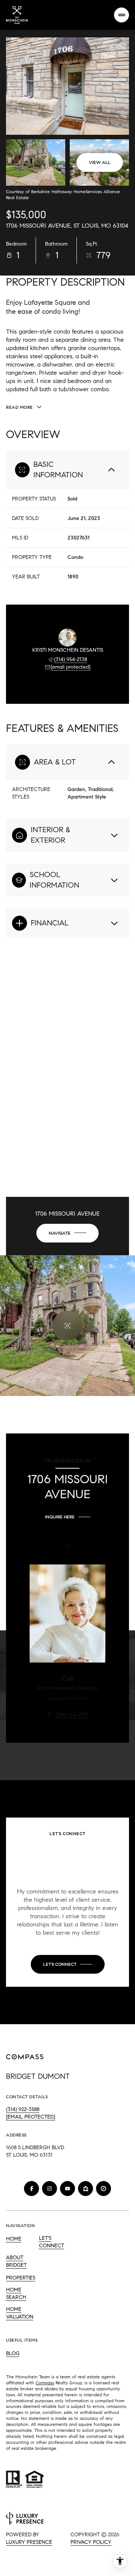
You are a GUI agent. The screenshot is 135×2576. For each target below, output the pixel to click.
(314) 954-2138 (70, 659)
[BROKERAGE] (103, 2189)
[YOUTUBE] (67, 2189)
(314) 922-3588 (23, 2109)
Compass (45, 2383)
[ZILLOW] (85, 2189)
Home (14, 2239)
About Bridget (16, 2261)
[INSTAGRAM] (49, 2189)
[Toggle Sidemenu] (121, 15)
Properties (21, 2278)
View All (100, 162)
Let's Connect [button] (52, 2242)
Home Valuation (20, 2313)
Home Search (16, 2294)
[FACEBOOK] (31, 2189)
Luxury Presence (29, 2542)
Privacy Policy (91, 2542)
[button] (68, 1964)
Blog (13, 2353)
